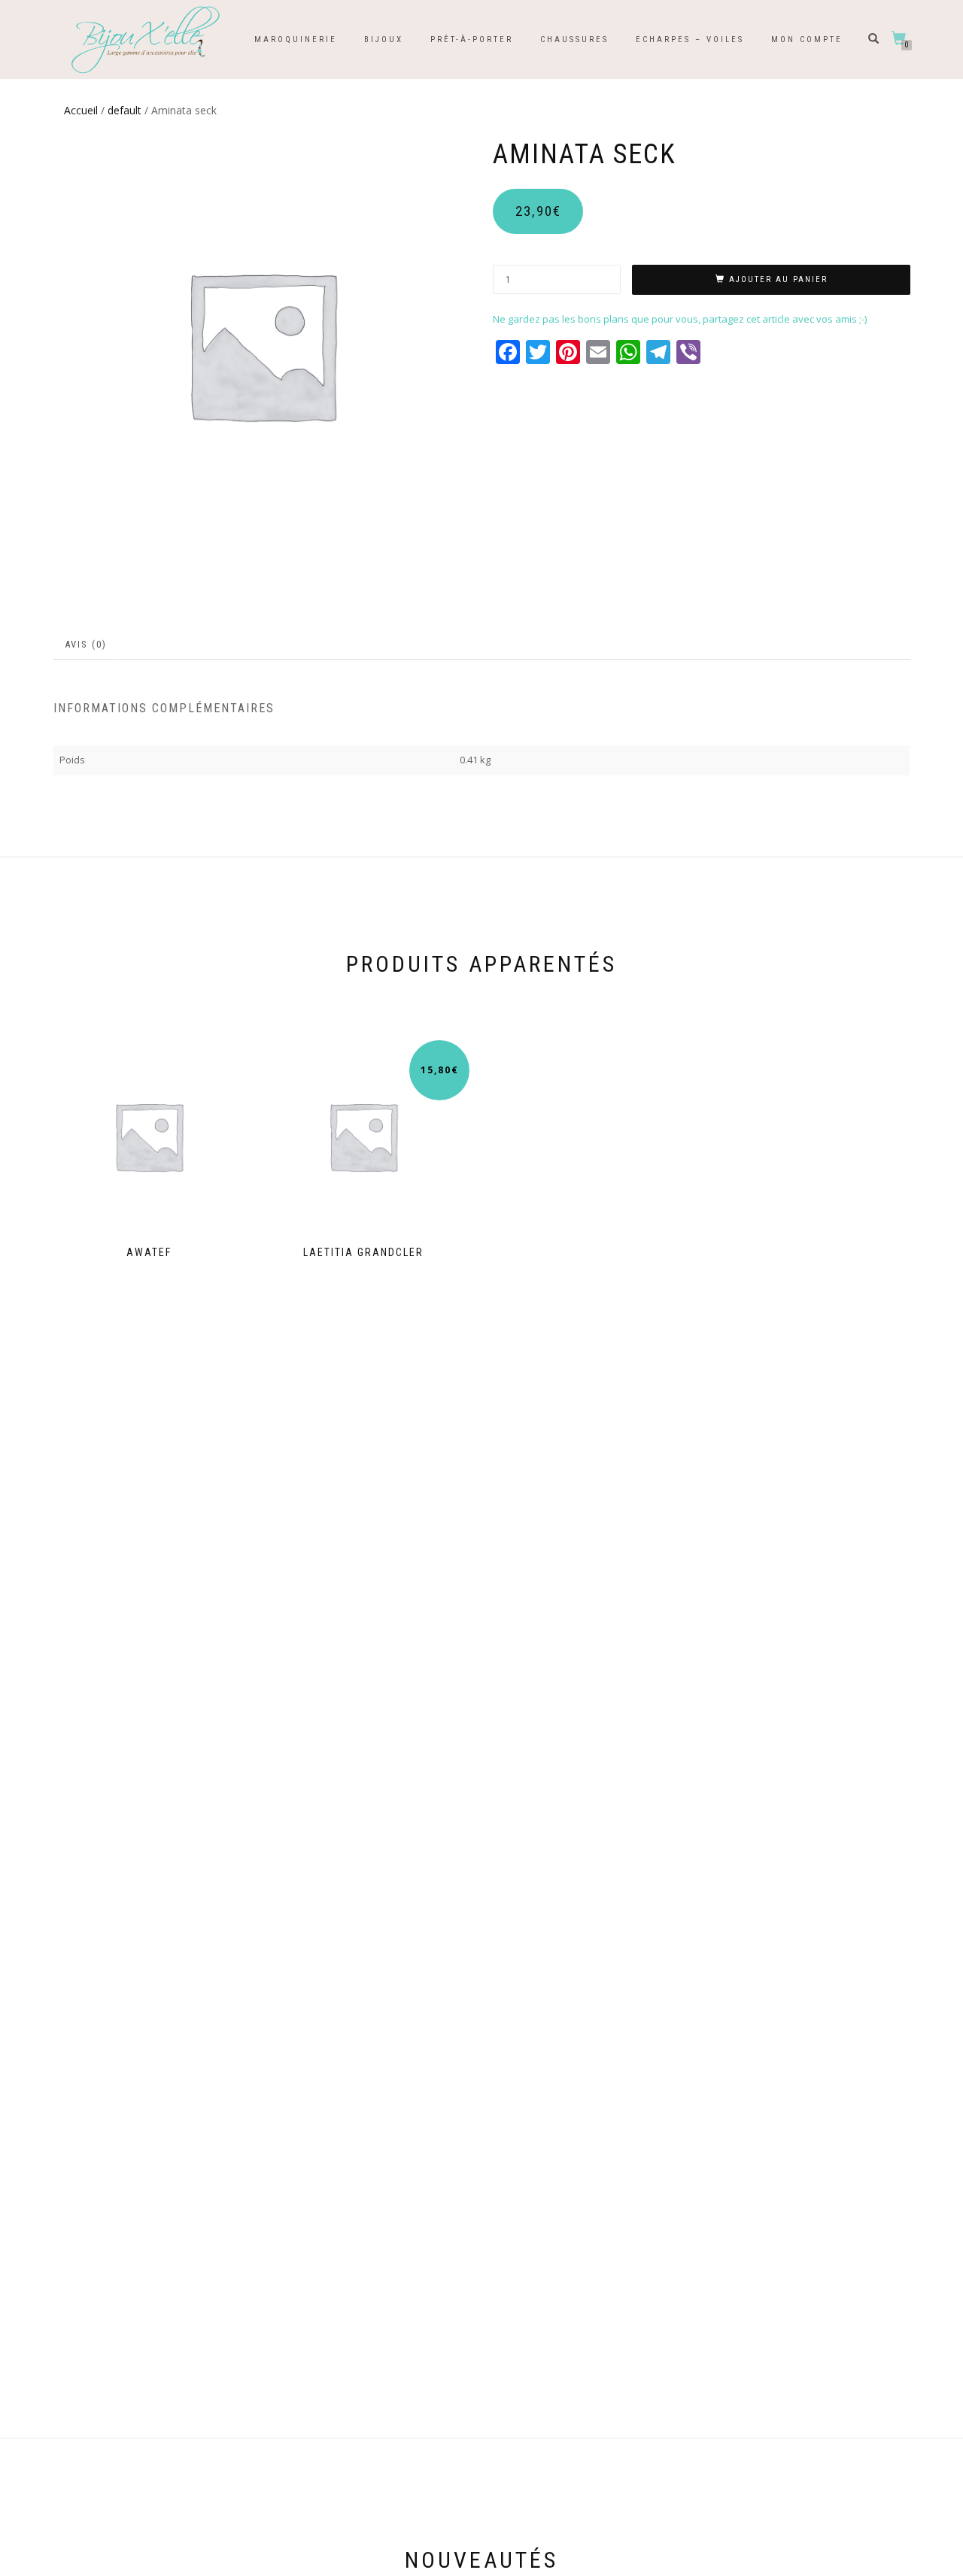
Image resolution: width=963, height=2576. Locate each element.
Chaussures (574, 39)
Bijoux (384, 39)
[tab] (87, 645)
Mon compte (807, 39)
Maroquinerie (296, 39)
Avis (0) (86, 644)
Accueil (81, 110)
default (125, 110)
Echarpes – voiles (690, 39)
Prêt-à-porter (472, 39)
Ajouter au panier (778, 279)
